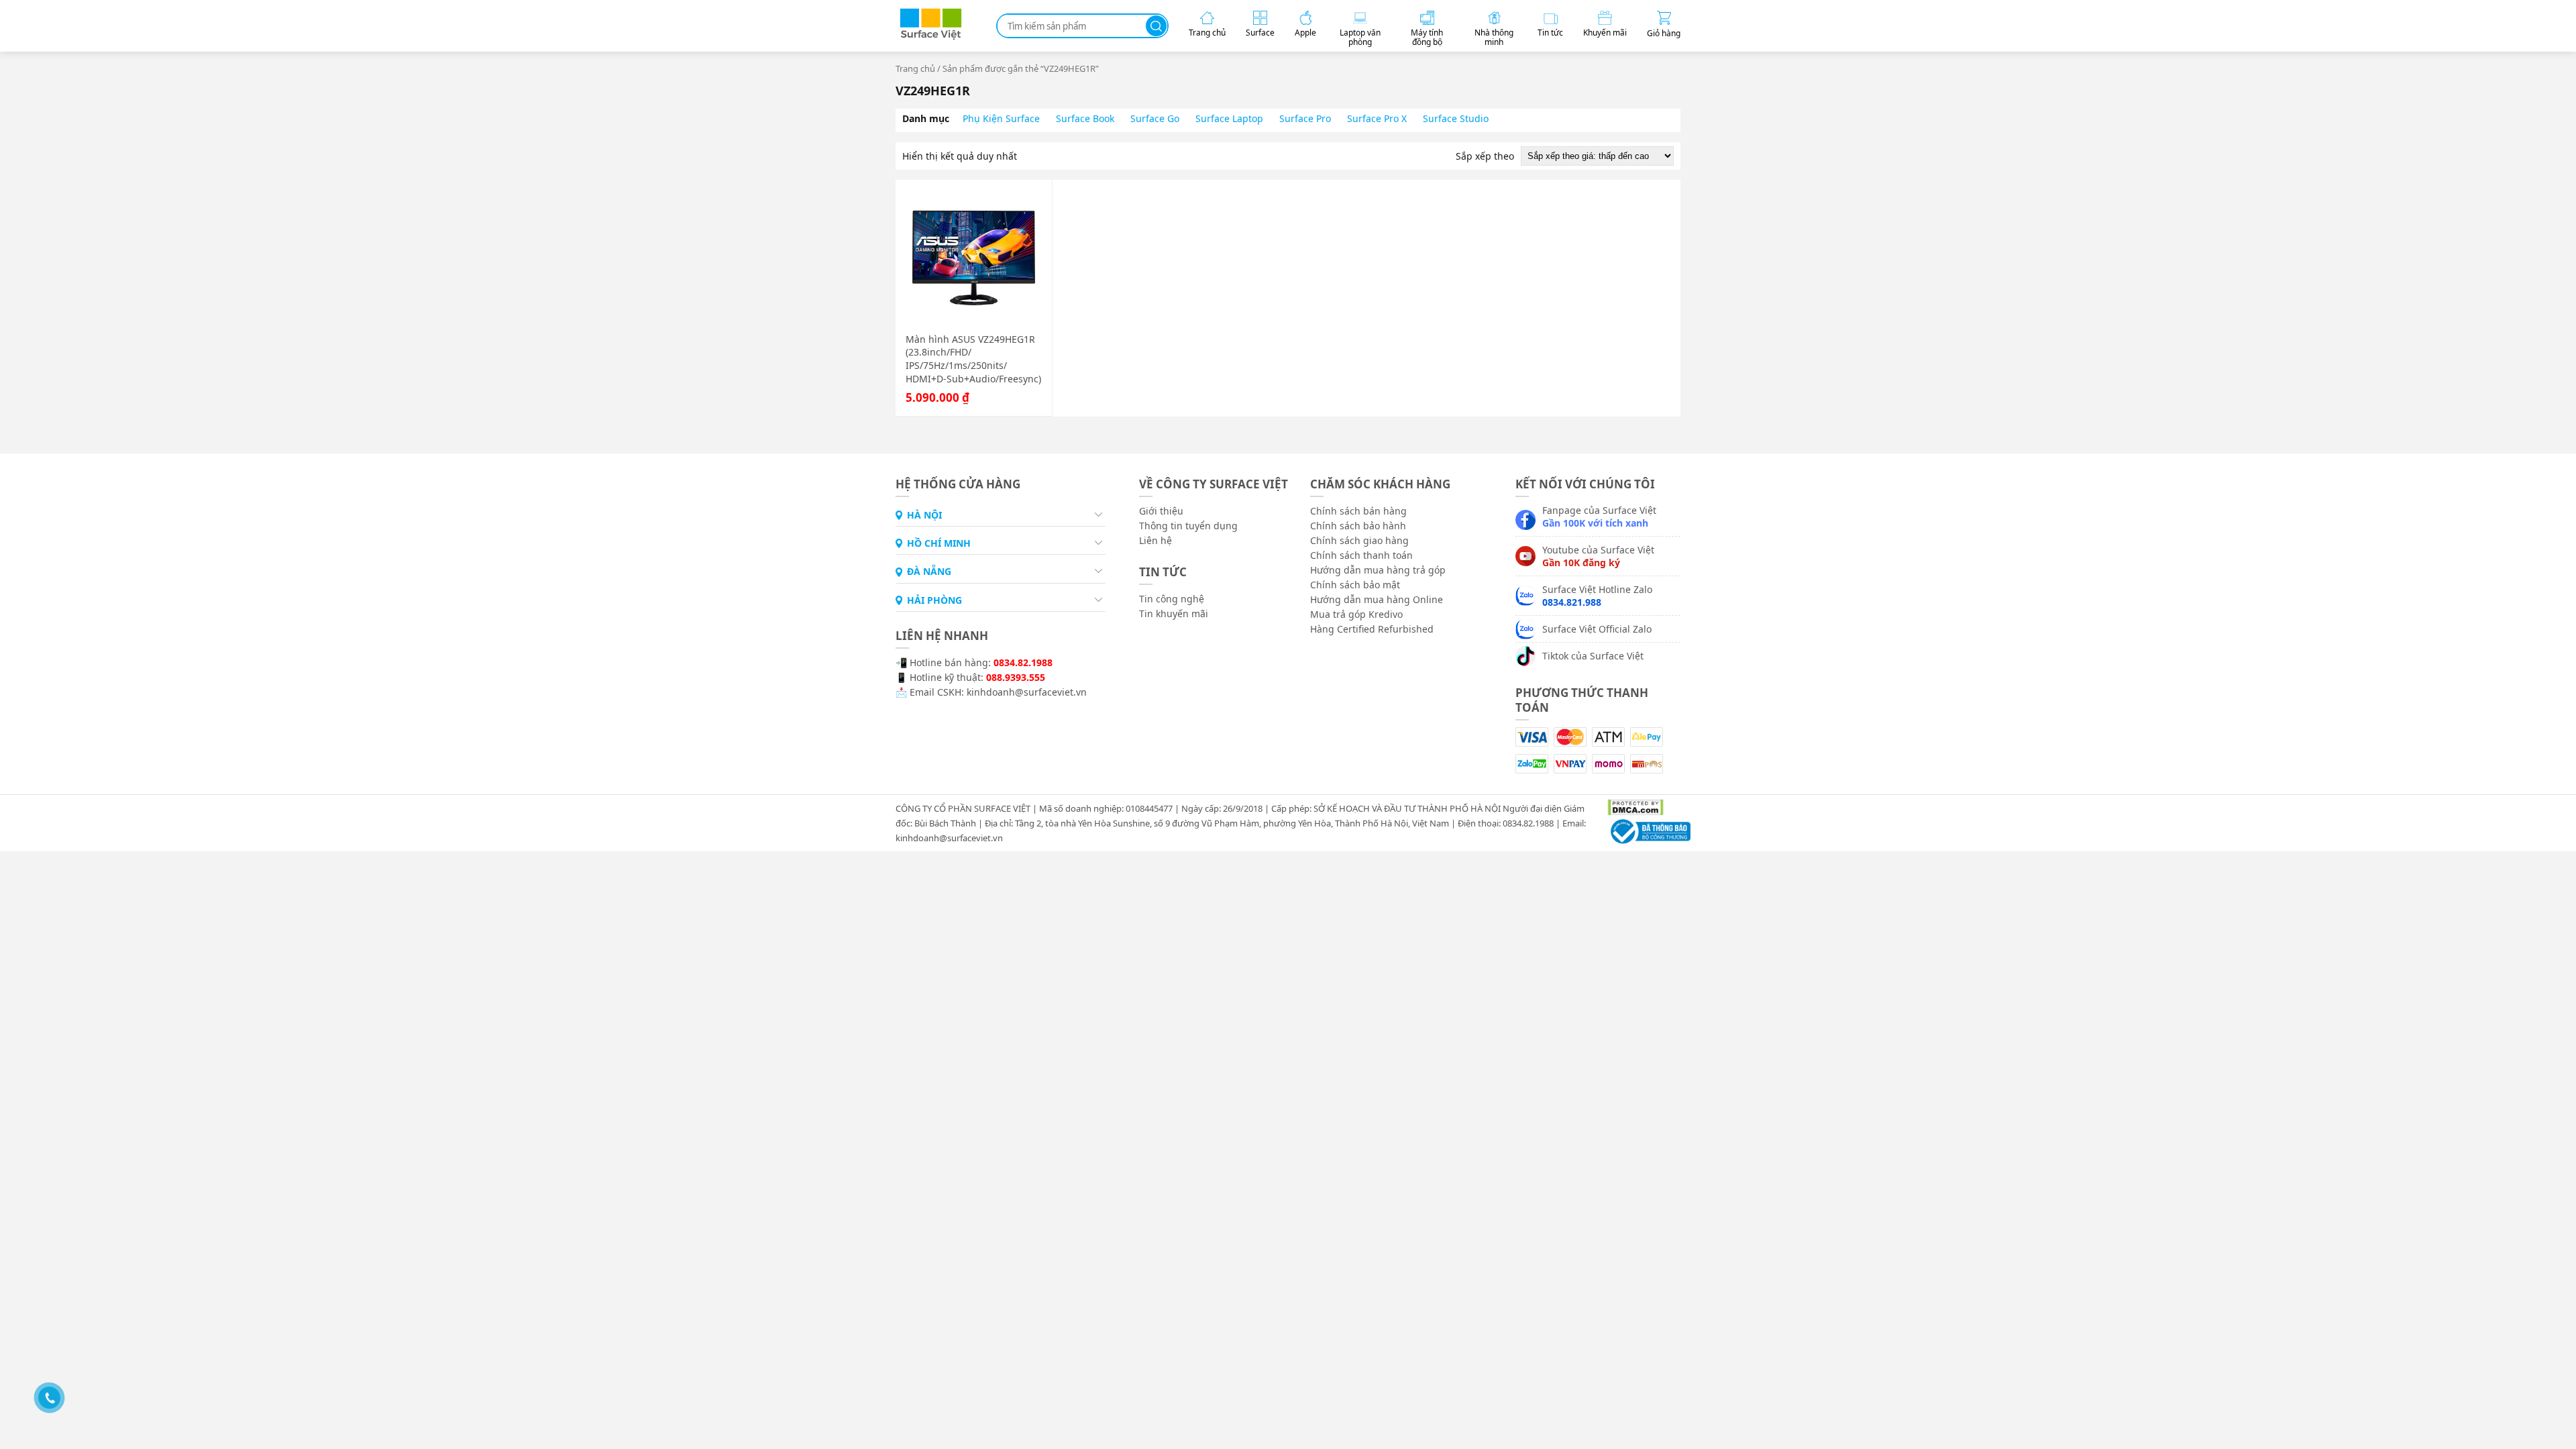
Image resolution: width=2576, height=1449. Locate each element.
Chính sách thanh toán (1361, 555)
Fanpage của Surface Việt (1599, 517)
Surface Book (1085, 118)
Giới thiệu (1161, 511)
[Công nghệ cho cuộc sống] (931, 37)
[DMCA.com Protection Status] (1630, 806)
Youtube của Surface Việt (1598, 556)
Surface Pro (1305, 118)
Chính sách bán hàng (1358, 511)
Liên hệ (1156, 540)
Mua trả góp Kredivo (1356, 614)
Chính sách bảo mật (1355, 585)
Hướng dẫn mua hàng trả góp (1378, 570)
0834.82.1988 (1023, 662)
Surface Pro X (1377, 118)
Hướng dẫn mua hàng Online (1377, 599)
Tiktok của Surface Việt (1593, 656)
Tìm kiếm (1156, 26)
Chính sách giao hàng (1359, 540)
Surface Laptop (1229, 118)
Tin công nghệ (1172, 599)
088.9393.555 (1016, 677)
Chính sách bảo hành (1358, 526)
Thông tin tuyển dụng (1188, 526)
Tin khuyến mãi (1174, 613)
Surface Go (1155, 118)
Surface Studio (1456, 118)
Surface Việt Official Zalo (1597, 629)
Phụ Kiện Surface (1001, 118)
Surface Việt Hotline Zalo (1597, 596)
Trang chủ (915, 68)
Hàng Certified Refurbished (1372, 629)
